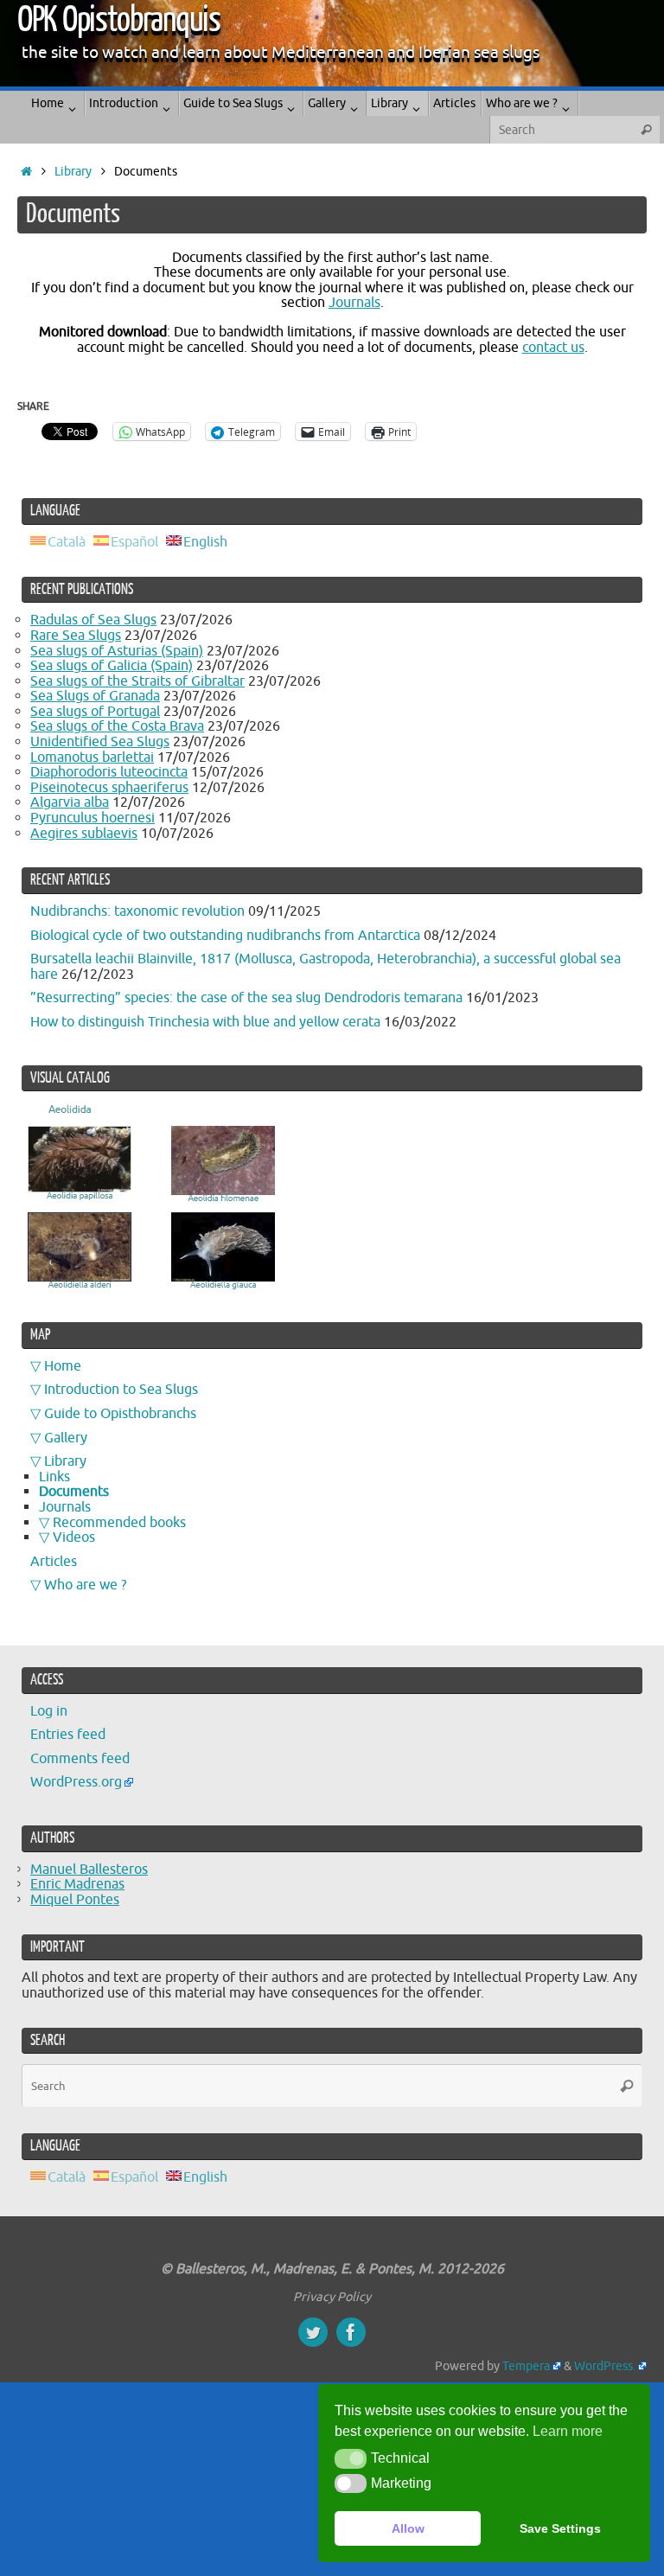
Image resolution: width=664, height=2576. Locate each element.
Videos (74, 1537)
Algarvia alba (70, 802)
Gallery (66, 1438)
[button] (351, 2458)
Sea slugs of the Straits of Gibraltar (137, 681)
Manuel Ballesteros (89, 1870)
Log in (49, 1711)
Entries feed (68, 1735)
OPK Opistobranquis (119, 20)
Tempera (526, 2366)
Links (54, 1477)
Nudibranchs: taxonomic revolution (137, 911)
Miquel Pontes (75, 1900)
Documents (74, 1492)
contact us (553, 348)
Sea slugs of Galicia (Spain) (112, 666)
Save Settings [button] (560, 2528)
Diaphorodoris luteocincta (109, 772)
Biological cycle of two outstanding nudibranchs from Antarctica (225, 936)
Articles (54, 1562)
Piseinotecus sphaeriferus (109, 788)
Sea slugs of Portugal (95, 712)
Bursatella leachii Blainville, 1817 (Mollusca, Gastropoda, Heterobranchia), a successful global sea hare (326, 967)
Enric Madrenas (77, 1884)
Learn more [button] (568, 2431)
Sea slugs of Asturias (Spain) (117, 651)
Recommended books (119, 1523)
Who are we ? (85, 1585)
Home (63, 1366)
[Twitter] (313, 2332)
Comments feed (80, 1759)
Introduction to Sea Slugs (121, 1390)
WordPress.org (76, 1782)
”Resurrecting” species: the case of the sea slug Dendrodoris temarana (246, 998)
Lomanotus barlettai (92, 757)
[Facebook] (351, 2332)
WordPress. (605, 2366)
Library (73, 171)
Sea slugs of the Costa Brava (117, 726)
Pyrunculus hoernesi (93, 818)
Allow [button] (408, 2528)
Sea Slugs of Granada (95, 696)
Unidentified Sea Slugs (100, 742)
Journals (354, 303)
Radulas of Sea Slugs (93, 620)
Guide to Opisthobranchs (120, 1414)
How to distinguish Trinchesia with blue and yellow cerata (205, 1022)
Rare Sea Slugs (76, 636)
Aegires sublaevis (84, 834)
